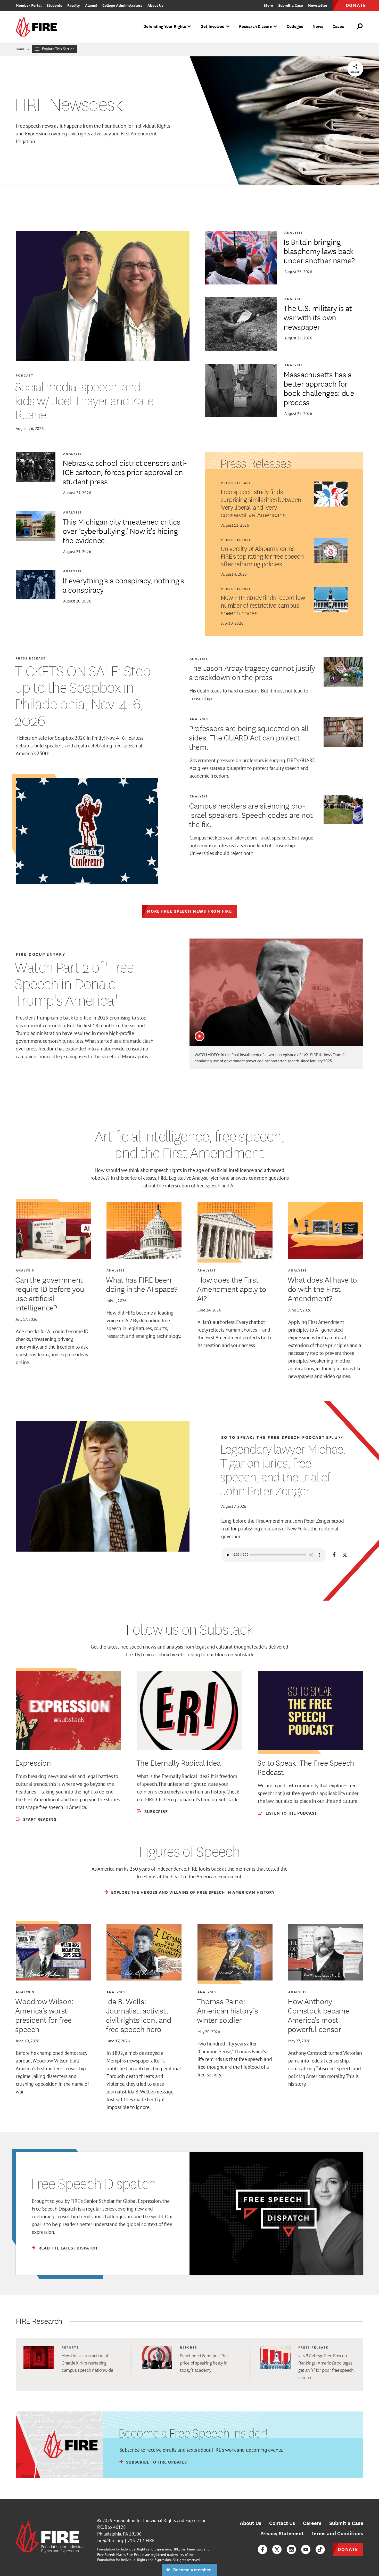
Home (20, 49)
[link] (38, 27)
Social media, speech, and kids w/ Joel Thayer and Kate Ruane (84, 401)
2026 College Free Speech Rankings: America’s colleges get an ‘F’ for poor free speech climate (326, 2366)
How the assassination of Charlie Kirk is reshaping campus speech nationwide (87, 2363)
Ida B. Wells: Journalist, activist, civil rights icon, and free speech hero (139, 2015)
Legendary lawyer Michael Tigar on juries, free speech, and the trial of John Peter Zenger (283, 1470)
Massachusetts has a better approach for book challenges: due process (319, 388)
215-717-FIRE (141, 2541)
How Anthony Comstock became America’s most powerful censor (319, 2015)
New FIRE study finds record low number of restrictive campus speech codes (263, 605)
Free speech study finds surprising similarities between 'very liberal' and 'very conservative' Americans (261, 503)
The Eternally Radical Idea (179, 1763)
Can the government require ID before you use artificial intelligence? (50, 1293)
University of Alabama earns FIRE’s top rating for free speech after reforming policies (262, 556)
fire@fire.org (110, 2541)
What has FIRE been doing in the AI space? (142, 1284)
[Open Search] (360, 27)
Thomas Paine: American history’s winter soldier (228, 2010)
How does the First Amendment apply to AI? (232, 1289)
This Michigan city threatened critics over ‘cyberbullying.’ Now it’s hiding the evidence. (121, 531)
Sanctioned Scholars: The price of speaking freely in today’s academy (204, 2363)
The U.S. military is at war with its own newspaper (318, 317)
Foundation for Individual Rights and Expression (160, 2520)
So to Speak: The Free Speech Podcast (306, 1767)
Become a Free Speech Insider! (193, 2433)
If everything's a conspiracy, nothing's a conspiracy (123, 585)
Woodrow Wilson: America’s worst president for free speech (44, 2015)
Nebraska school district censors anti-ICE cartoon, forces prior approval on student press (125, 472)
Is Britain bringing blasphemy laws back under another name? (319, 251)
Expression (33, 1763)
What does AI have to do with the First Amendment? (322, 1289)
